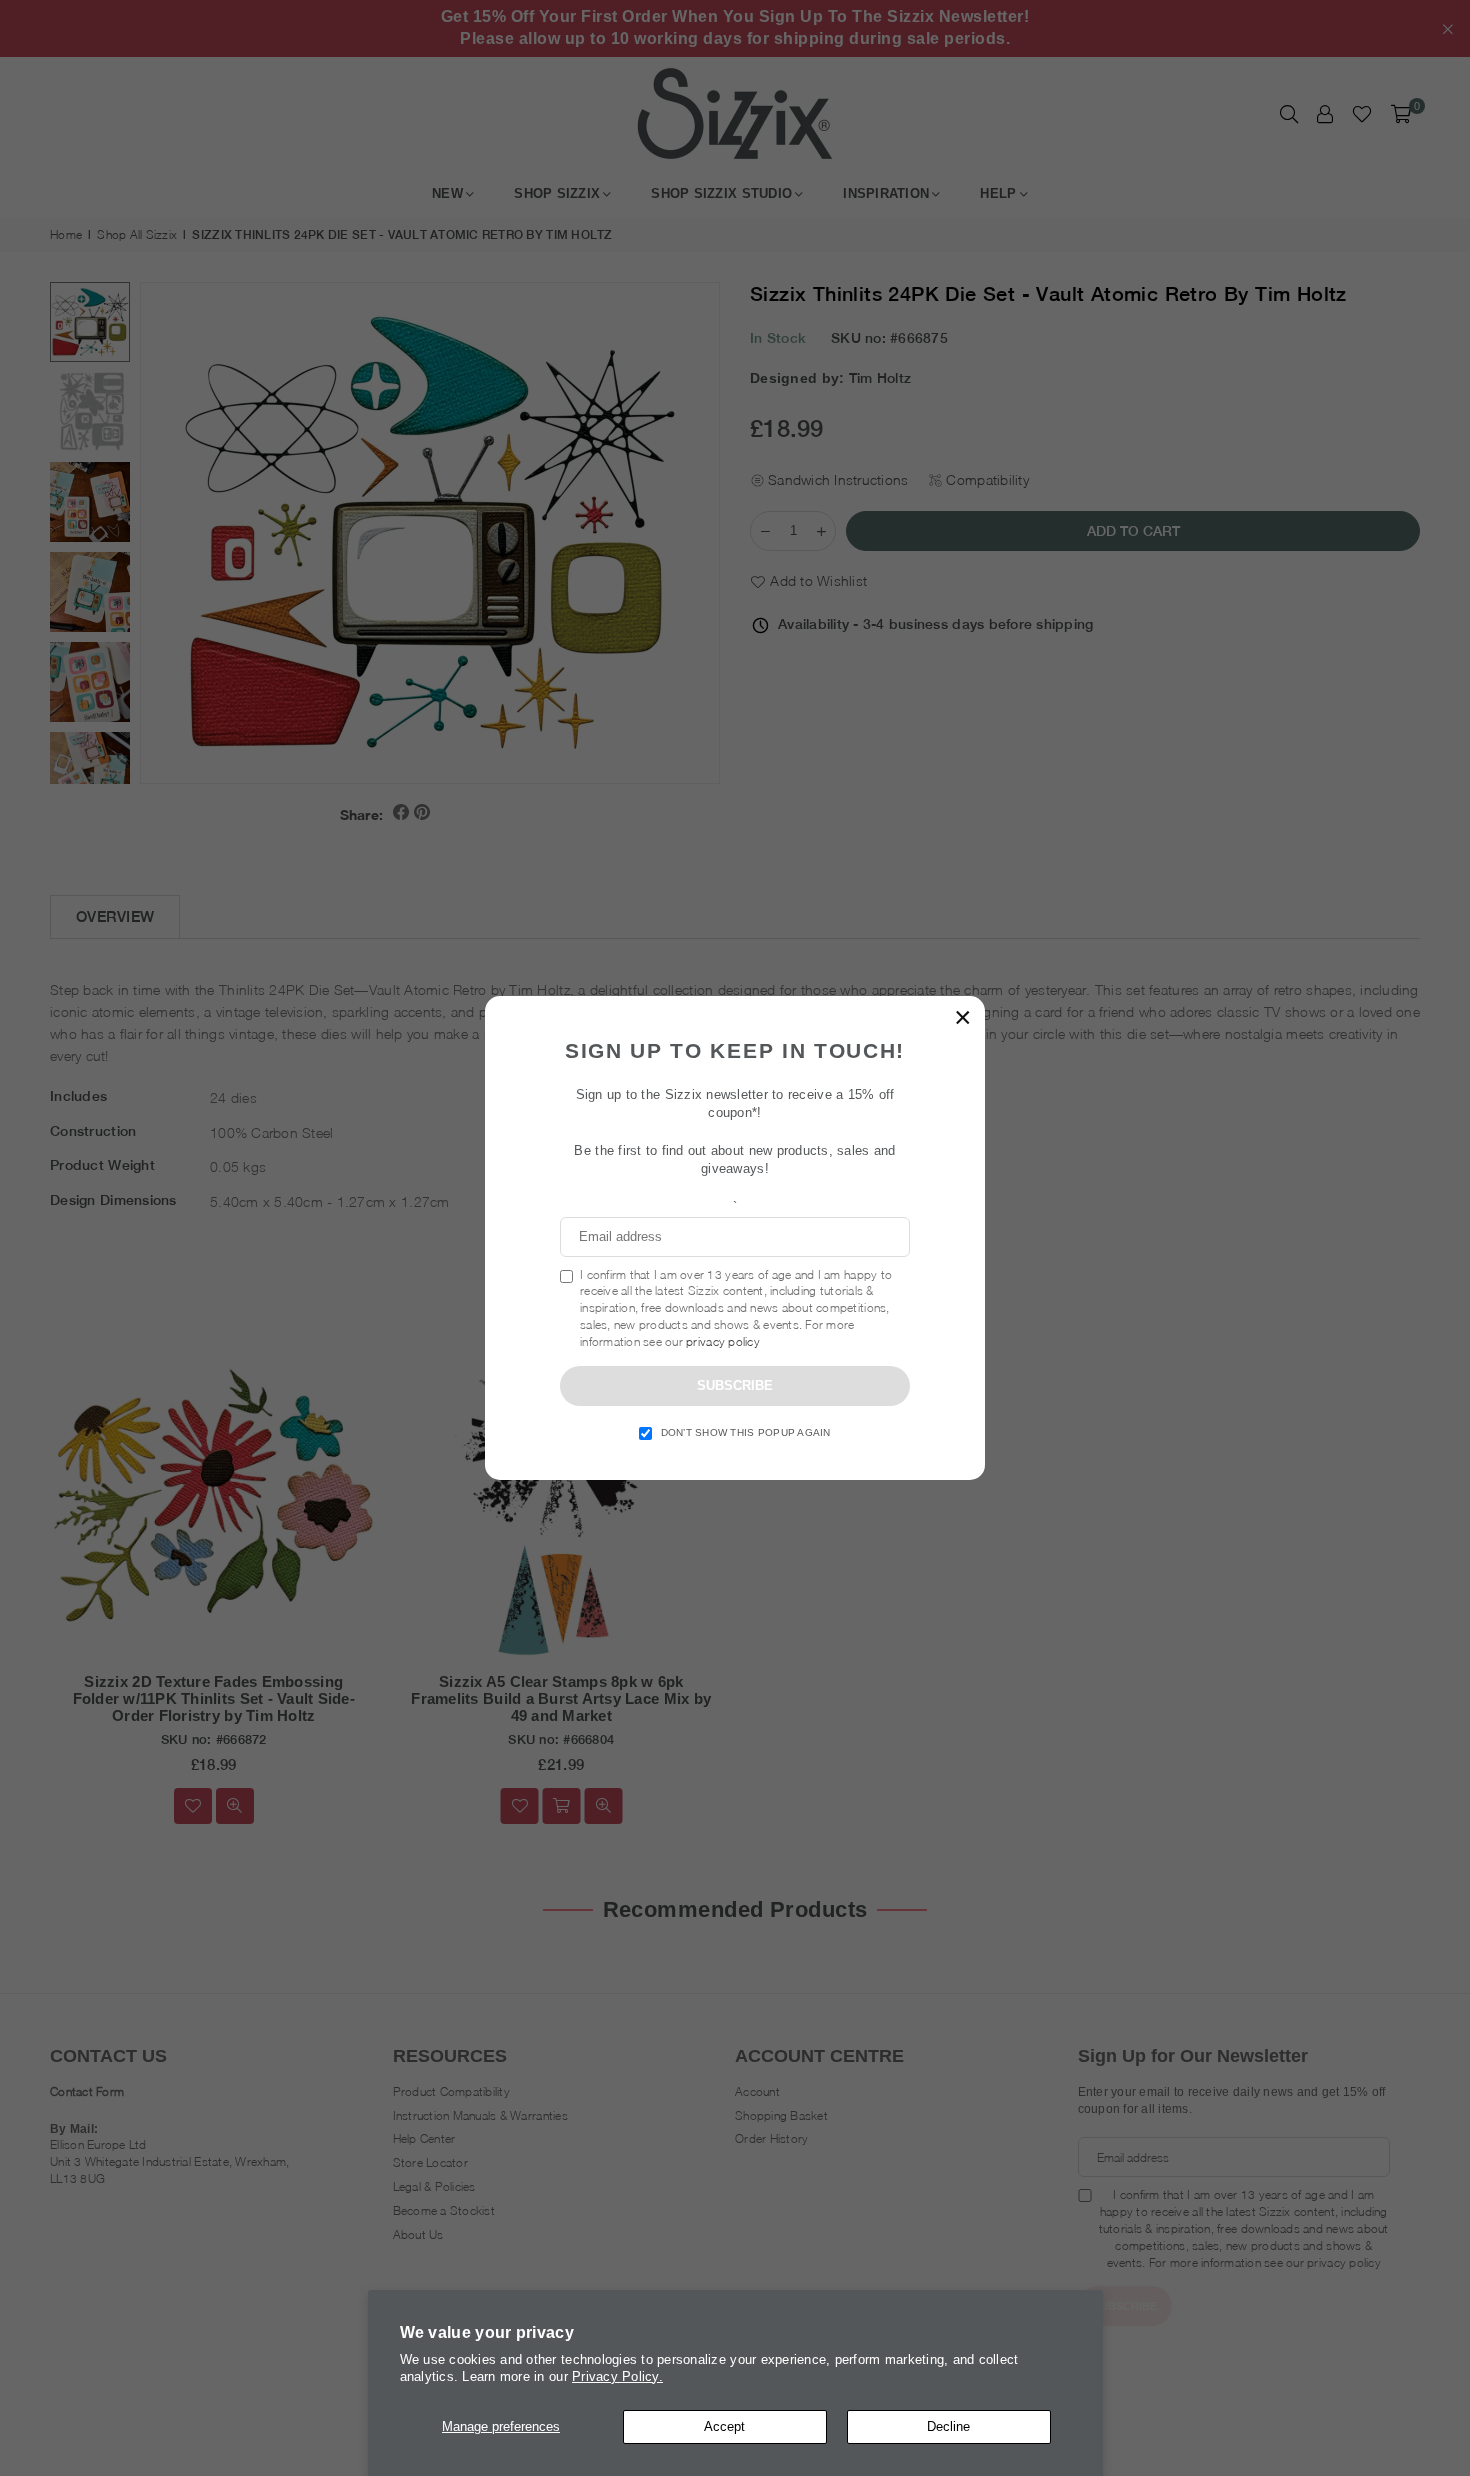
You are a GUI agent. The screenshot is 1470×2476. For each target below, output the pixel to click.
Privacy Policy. (617, 2376)
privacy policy (723, 1341)
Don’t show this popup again (746, 1432)
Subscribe (735, 1385)
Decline (948, 2426)
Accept (724, 2426)
